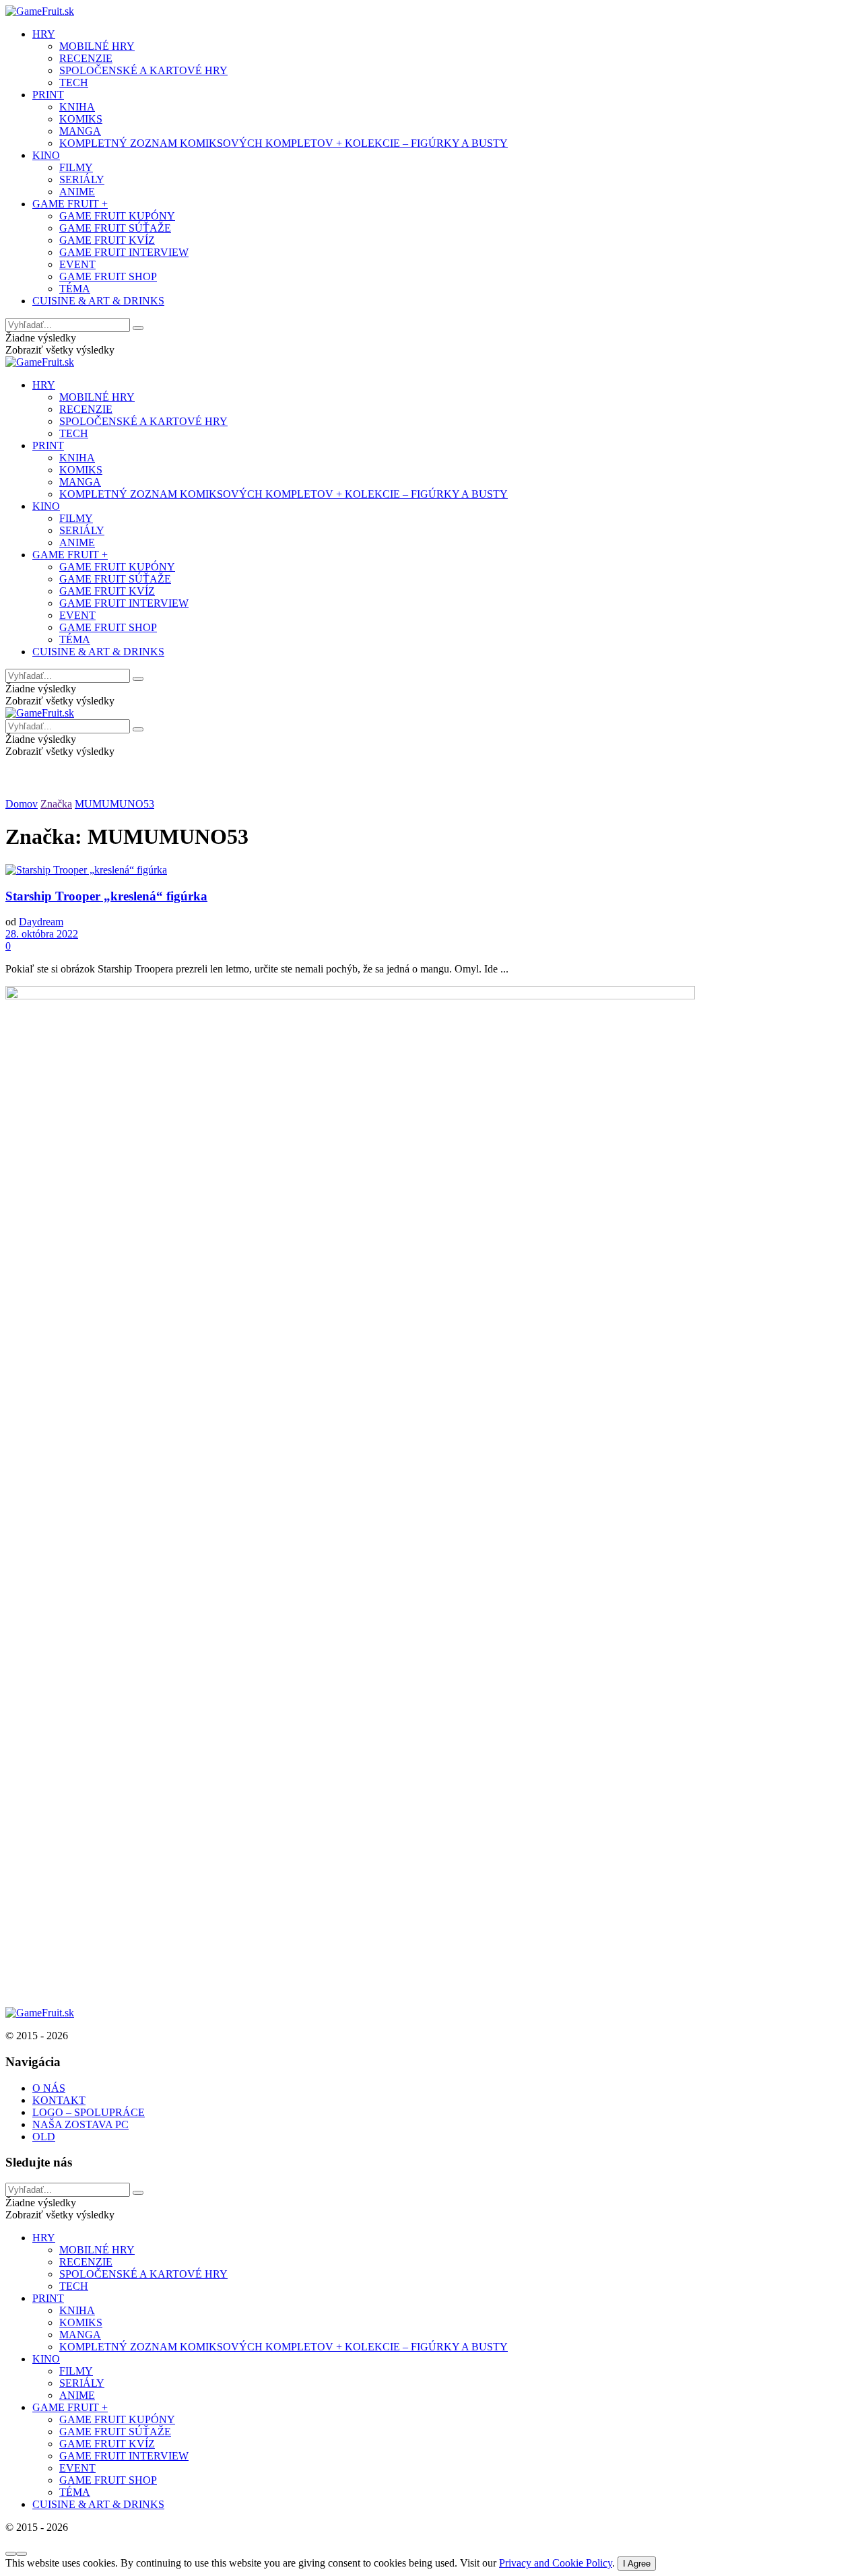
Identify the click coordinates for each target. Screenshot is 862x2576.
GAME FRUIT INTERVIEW (124, 252)
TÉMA (75, 289)
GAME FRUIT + (70, 204)
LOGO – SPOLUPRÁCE (89, 2112)
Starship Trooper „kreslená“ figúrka (106, 896)
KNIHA (77, 107)
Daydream (41, 922)
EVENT (77, 264)
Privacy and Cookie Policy (556, 2563)
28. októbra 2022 (42, 934)
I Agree (637, 2564)
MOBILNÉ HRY (97, 46)
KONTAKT (59, 2100)
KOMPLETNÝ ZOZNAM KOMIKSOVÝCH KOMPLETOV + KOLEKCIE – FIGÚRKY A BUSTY (284, 143)
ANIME (77, 192)
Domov (22, 804)
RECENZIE (86, 58)
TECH (74, 82)
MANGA (80, 131)
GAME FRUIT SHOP (108, 276)
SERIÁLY (82, 179)
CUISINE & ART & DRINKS (98, 301)
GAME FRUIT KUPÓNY (117, 216)
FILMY (76, 167)
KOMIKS (81, 119)
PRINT (48, 95)
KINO (46, 155)
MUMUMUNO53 (114, 804)
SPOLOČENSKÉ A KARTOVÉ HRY (143, 70)
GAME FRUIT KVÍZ (107, 240)
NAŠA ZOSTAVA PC (80, 2124)
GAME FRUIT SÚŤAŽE (115, 228)
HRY (44, 34)
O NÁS (49, 2088)
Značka (56, 804)
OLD (44, 2137)
